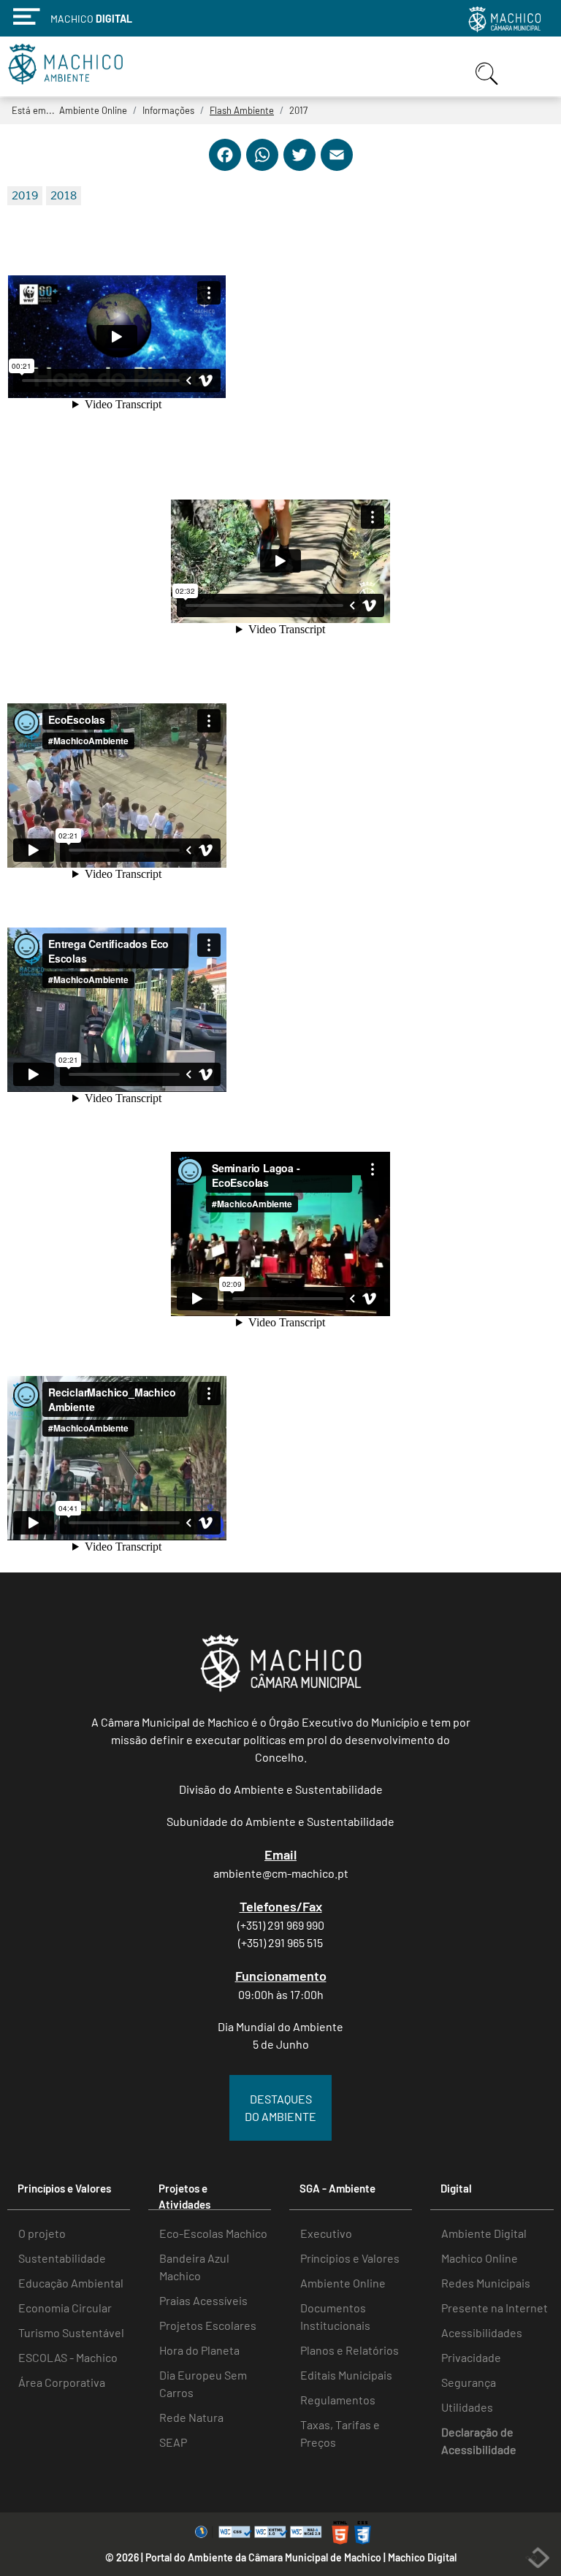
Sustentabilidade (62, 2258)
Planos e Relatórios (350, 2350)
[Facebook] (225, 167)
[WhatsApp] (262, 167)
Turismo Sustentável (71, 2332)
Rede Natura (191, 2417)
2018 (64, 196)
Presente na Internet (495, 2308)
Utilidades (467, 2407)
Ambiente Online (343, 2283)
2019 (25, 196)
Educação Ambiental (71, 2283)
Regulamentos (338, 2400)
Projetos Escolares (208, 2325)
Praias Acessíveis (203, 2300)
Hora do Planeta (199, 2350)
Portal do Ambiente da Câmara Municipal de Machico (263, 2557)
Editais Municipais (346, 2375)
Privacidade (471, 2357)
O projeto (42, 2233)
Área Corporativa (62, 2382)
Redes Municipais (486, 2283)
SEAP (173, 2442)
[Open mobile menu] (531, 67)
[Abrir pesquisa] (489, 86)
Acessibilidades (482, 2332)
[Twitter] (299, 167)
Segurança (469, 2382)
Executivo (326, 2233)
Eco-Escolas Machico (213, 2233)
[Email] (337, 167)
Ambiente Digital (484, 2233)
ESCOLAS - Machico (68, 2357)
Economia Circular (65, 2308)
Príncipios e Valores (350, 2258)
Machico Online (480, 2258)
